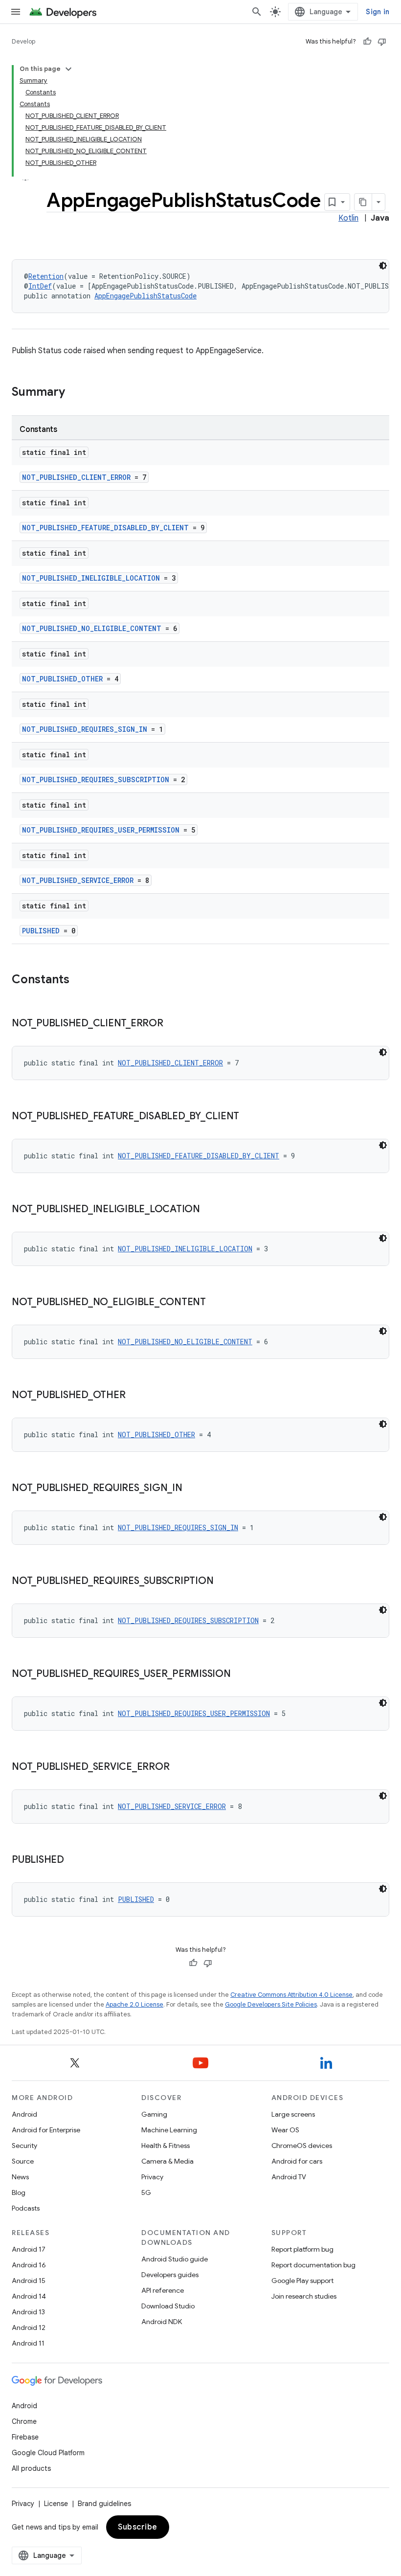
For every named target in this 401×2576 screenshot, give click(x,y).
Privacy (152, 2177)
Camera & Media (167, 2161)
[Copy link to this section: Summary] (75, 393)
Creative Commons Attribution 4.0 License (291, 1995)
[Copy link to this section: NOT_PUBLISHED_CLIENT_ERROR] (173, 1024)
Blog (19, 2192)
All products (31, 2468)
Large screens (293, 2114)
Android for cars (297, 2161)
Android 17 (29, 2249)
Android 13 (28, 2312)
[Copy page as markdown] (363, 202)
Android (24, 2114)
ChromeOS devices (302, 2146)
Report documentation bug (313, 2265)
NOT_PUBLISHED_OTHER (62, 679)
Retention (46, 276)
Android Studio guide (175, 2259)
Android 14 (29, 2296)
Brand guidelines (104, 2504)
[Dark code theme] (383, 266)
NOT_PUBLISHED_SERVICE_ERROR (78, 880)
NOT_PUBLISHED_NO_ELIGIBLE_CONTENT (92, 628)
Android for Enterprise (46, 2130)
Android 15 (29, 2281)
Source (23, 2161)
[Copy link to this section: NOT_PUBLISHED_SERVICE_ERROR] (179, 1767)
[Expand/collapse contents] (68, 69)
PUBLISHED (41, 931)
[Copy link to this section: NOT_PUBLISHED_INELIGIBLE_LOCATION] (210, 1210)
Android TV (289, 2177)
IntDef (40, 286)
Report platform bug (302, 2249)
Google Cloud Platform (48, 2453)
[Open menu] (16, 12)
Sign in (378, 12)
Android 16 (29, 2265)
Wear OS (285, 2130)
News (20, 2177)
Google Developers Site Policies (271, 2004)
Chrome (24, 2421)
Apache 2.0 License (134, 2004)
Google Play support (302, 2281)
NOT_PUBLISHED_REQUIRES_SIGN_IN (85, 729)
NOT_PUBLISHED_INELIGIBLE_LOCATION (91, 578)
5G (146, 2192)
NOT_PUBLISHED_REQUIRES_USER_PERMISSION (101, 830)
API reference (163, 2290)
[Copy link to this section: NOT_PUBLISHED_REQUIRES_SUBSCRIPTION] (223, 1582)
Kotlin (348, 218)
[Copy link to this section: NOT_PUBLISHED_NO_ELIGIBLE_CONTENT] (216, 1303)
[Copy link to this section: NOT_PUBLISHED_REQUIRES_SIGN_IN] (192, 1489)
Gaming (154, 2114)
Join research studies (304, 2296)
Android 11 (28, 2343)
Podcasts (26, 2208)
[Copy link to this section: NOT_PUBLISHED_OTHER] (135, 1396)
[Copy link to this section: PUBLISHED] (74, 1860)
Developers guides (170, 2275)
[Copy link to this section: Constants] (79, 980)
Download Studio (168, 2306)
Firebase (25, 2437)
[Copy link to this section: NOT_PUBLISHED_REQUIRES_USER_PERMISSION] (241, 1674)
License (56, 2504)
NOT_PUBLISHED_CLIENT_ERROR (76, 477)
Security (24, 2146)
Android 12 (29, 2327)
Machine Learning (169, 2130)
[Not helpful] (382, 42)
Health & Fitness (166, 2146)
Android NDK (162, 2322)
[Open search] (257, 12)
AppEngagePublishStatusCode (145, 296)
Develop (23, 41)
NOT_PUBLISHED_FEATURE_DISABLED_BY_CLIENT (105, 528)
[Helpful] (367, 42)
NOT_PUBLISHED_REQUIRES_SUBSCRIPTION (96, 780)
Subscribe (138, 2527)
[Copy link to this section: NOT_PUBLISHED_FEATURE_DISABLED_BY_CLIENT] (249, 1117)
